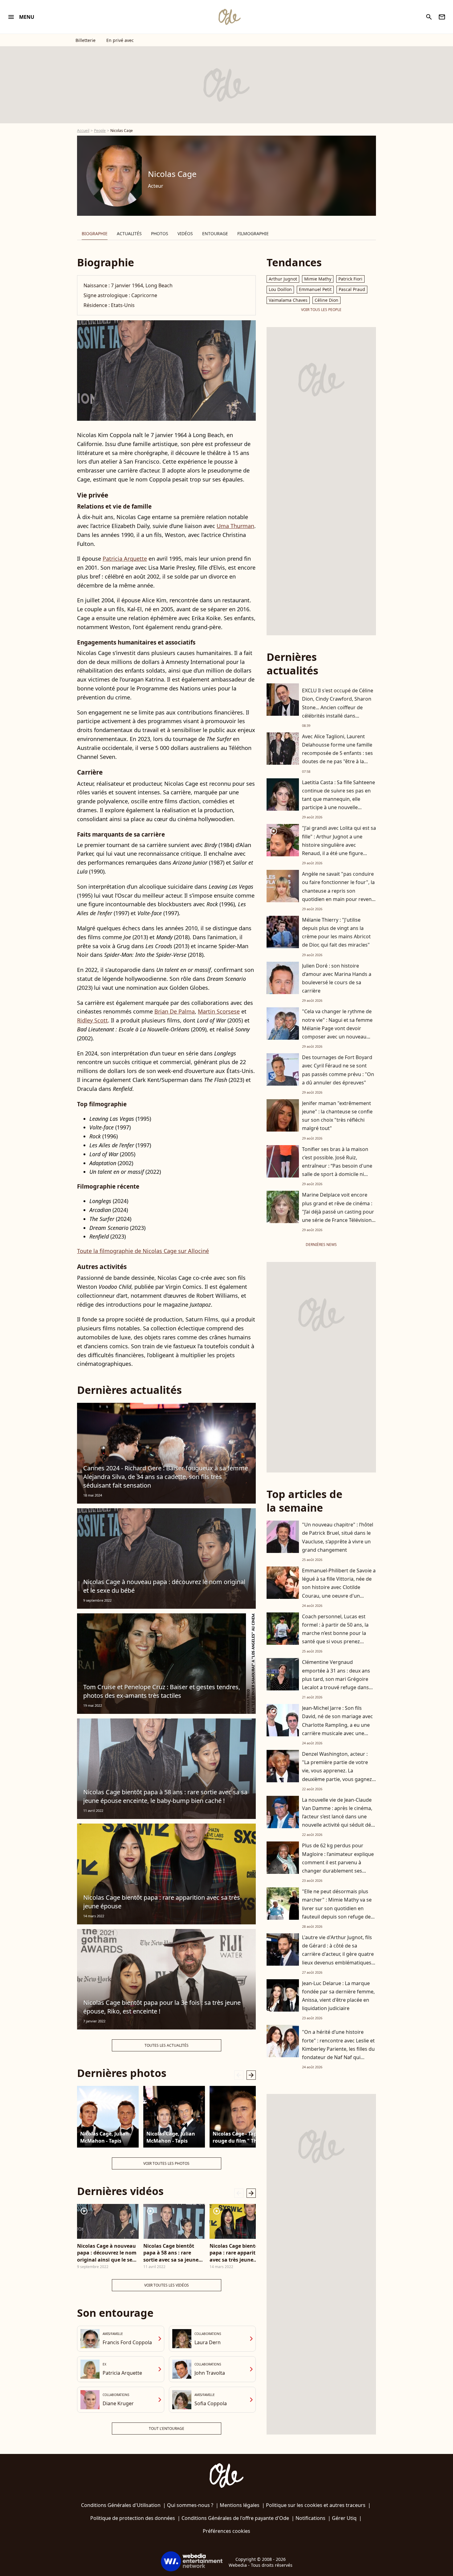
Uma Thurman (235, 526)
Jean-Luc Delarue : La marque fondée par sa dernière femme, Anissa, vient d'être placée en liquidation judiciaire (338, 1996)
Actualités (129, 233)
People (100, 131)
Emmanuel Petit (315, 289)
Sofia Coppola (211, 2403)
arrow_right (251, 2075)
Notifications (310, 2518)
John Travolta (210, 2373)
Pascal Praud (352, 289)
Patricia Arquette (125, 559)
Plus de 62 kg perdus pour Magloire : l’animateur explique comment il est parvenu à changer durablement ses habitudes (338, 1862)
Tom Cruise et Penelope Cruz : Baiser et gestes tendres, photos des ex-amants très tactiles (162, 1691)
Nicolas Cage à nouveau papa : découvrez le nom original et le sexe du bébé (164, 1586)
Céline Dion (326, 300)
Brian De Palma (175, 1011)
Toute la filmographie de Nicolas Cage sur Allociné (143, 1251)
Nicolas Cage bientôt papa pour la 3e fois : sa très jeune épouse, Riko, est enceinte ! (162, 2007)
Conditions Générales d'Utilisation (121, 2505)
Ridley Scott (92, 1020)
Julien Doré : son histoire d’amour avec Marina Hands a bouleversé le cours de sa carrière (337, 978)
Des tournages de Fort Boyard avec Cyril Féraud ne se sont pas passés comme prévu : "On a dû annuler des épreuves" (338, 1070)
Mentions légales (240, 2505)
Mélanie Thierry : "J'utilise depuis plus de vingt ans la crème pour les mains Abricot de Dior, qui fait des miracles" (336, 932)
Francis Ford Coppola (127, 2342)
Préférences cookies (226, 2531)
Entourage (215, 233)
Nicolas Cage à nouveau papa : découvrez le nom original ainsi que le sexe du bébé (107, 2253)
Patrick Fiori (350, 279)
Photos (160, 233)
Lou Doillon (280, 289)
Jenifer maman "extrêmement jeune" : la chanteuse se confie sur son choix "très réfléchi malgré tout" (337, 1116)
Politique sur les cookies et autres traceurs (316, 2505)
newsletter (442, 17)
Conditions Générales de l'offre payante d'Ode (235, 2518)
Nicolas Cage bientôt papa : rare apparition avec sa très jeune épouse (162, 1902)
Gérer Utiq (344, 2518)
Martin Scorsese (219, 1011)
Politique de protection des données (133, 2518)
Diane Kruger (118, 2403)
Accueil (83, 131)
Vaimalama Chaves (288, 300)
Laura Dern (208, 2342)
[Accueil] (229, 17)
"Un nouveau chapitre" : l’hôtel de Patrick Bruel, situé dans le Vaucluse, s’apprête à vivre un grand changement (338, 1537)
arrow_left (239, 2075)
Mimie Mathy (318, 279)
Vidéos (185, 233)
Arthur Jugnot (283, 279)
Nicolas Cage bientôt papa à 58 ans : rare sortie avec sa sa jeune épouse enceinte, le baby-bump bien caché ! (165, 1796)
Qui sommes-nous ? (190, 2505)
